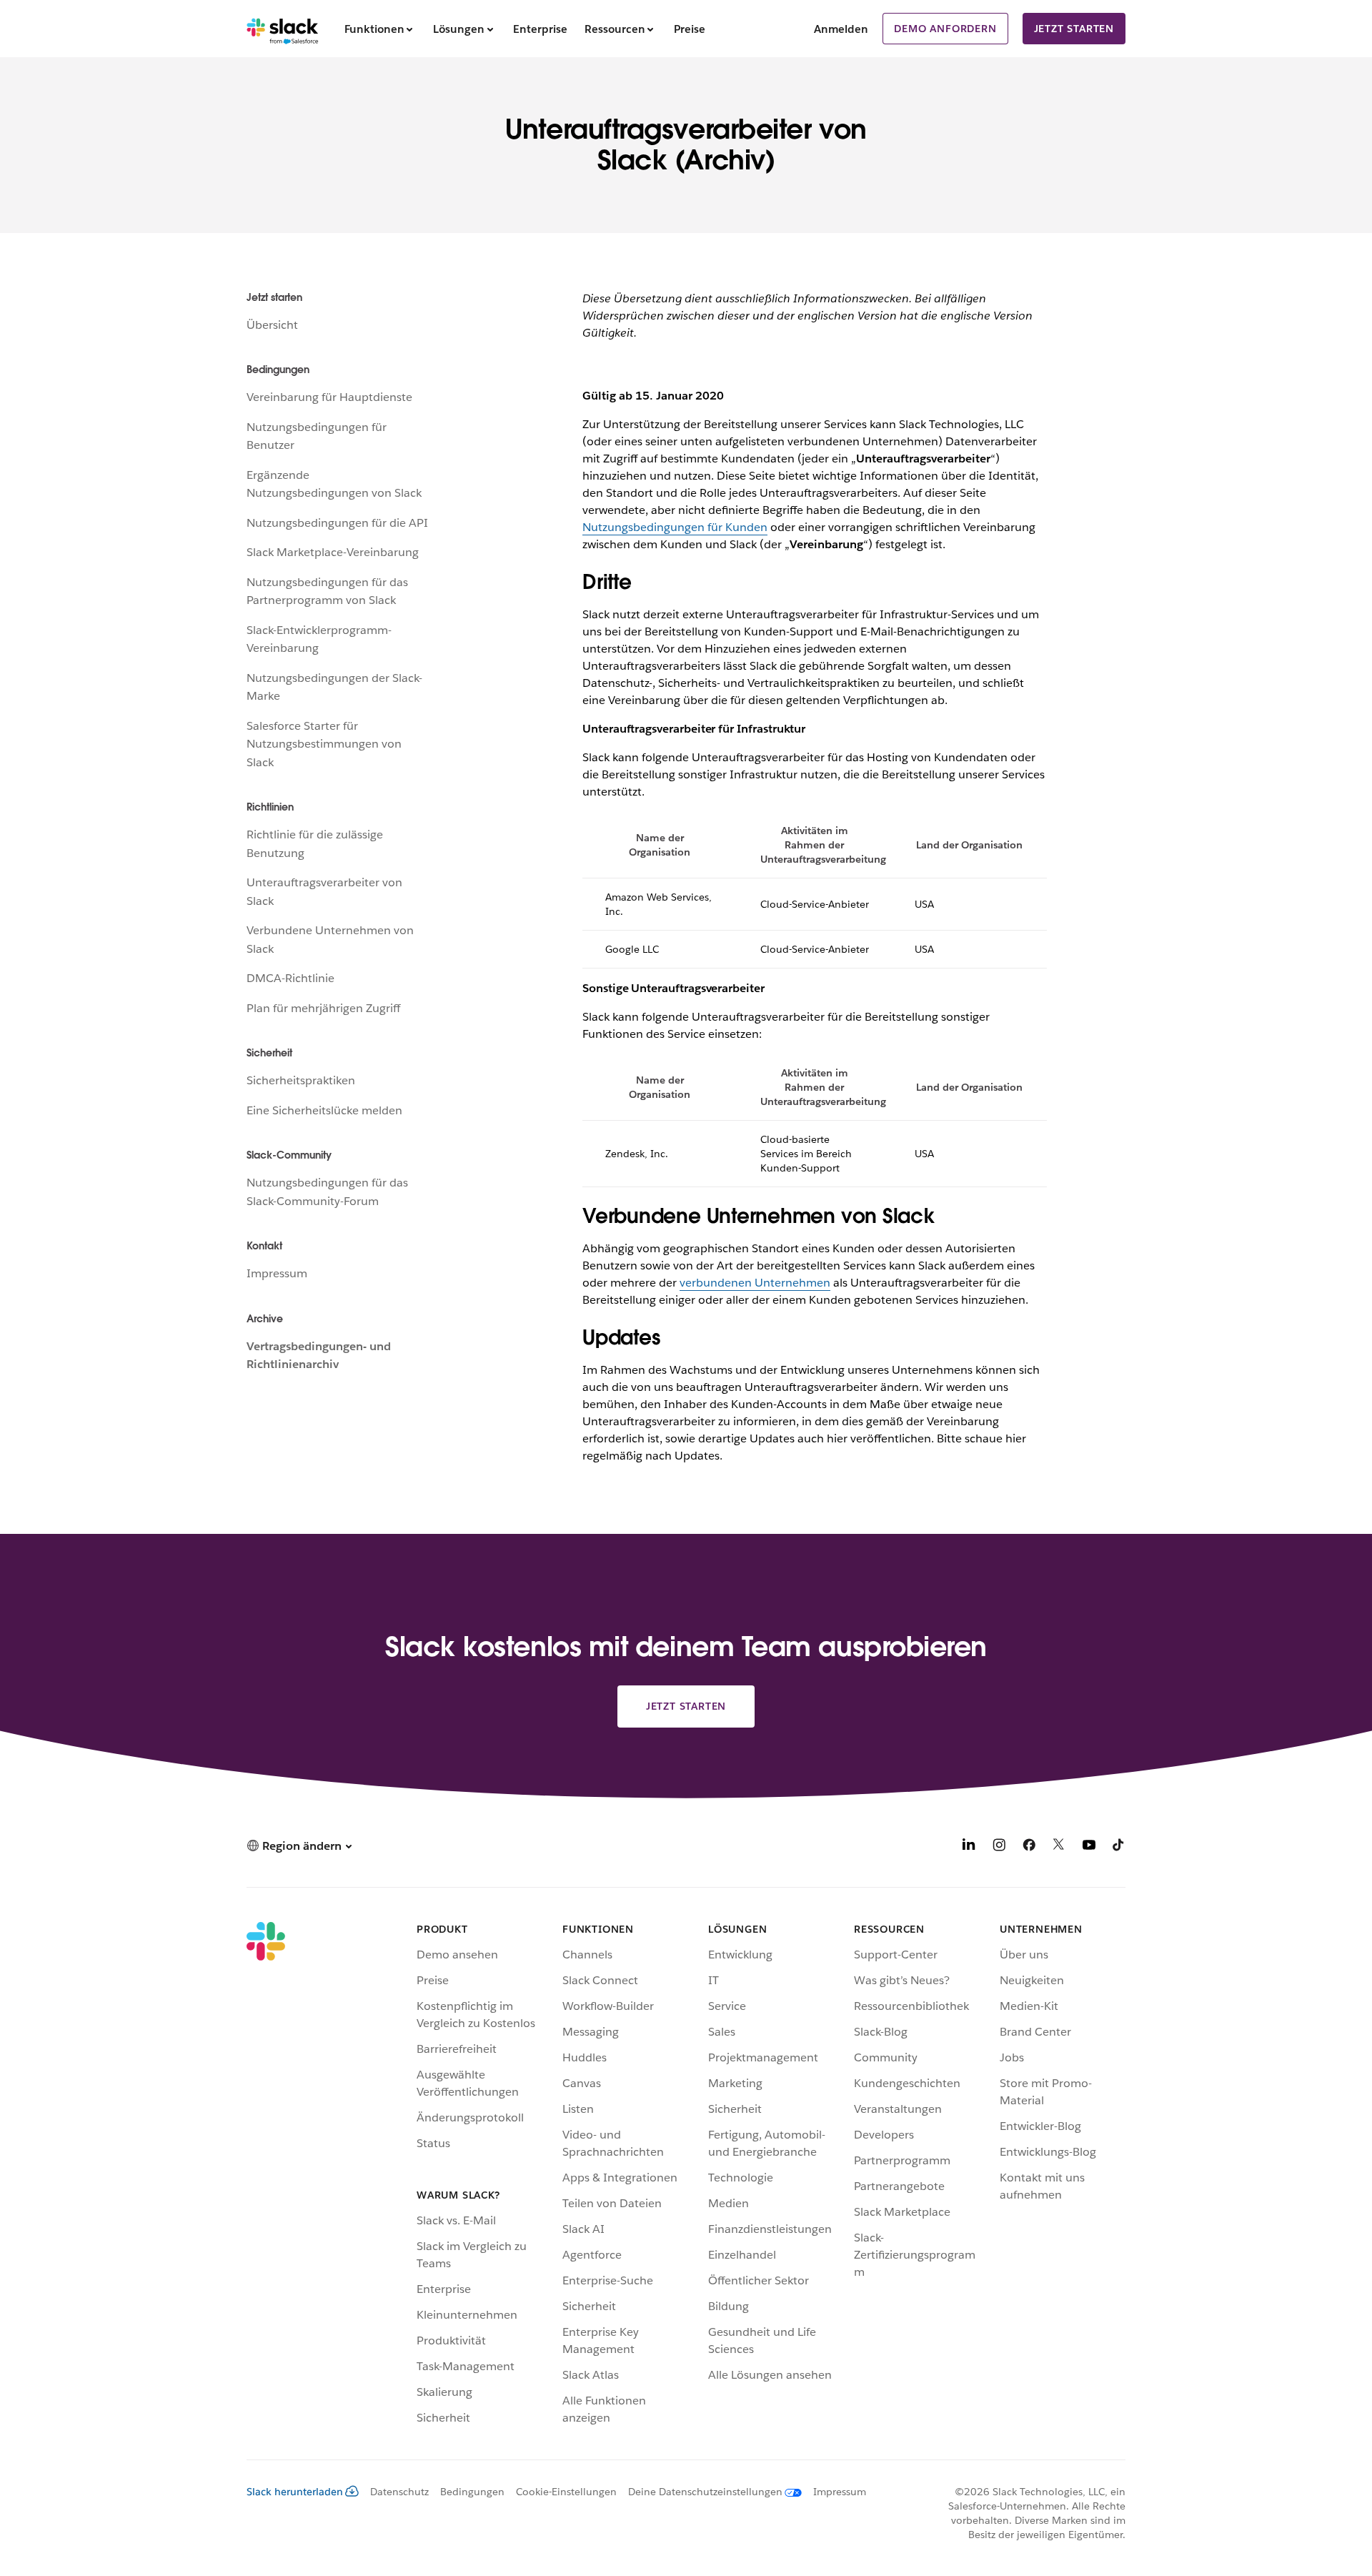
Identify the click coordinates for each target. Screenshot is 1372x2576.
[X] (1059, 1847)
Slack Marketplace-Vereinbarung (333, 552)
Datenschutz (399, 2492)
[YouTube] (1089, 1847)
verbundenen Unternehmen (755, 1283)
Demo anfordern (945, 29)
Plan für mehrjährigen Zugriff (323, 1008)
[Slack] (283, 29)
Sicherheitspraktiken (301, 1080)
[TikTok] (1119, 1847)
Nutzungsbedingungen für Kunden (675, 527)
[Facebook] (1029, 1847)
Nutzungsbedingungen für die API (337, 523)
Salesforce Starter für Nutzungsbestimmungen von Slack (324, 744)
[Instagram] (999, 1847)
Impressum (277, 1273)
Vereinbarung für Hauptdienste (329, 397)
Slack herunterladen (295, 2492)
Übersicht (272, 325)
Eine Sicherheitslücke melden (324, 1110)
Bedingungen (472, 2492)
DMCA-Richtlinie (290, 978)
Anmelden (841, 29)
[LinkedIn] (969, 1847)
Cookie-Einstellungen (566, 2492)
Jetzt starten (1074, 29)
